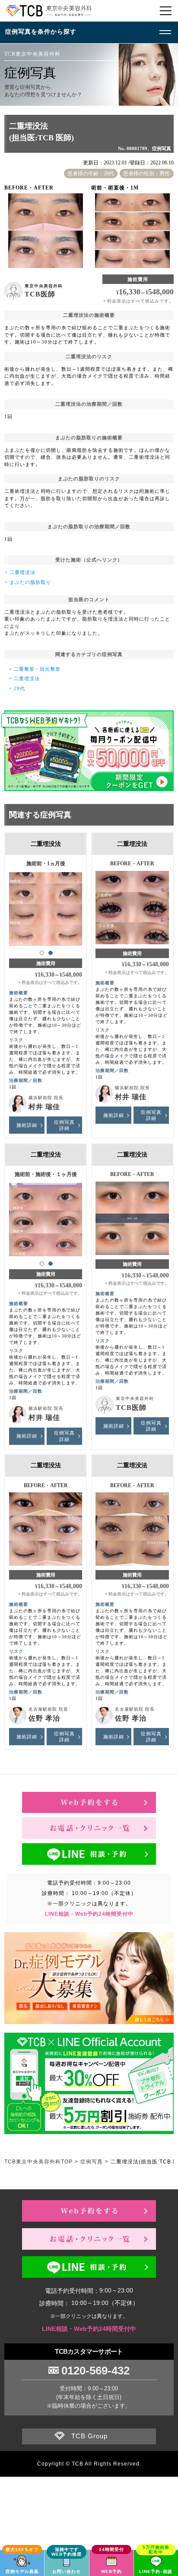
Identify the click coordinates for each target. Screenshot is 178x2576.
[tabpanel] (46, 905)
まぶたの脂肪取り (30, 582)
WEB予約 (111, 2571)
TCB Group (89, 2436)
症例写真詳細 (64, 1125)
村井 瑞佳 (44, 1107)
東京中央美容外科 (44, 286)
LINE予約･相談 (156, 2571)
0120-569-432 (95, 2371)
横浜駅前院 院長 (46, 1098)
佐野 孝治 (44, 1718)
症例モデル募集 (22, 2571)
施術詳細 (27, 1125)
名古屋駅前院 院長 (48, 1709)
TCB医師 (40, 294)
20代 (19, 688)
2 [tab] (51, 953)
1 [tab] (42, 953)
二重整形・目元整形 (37, 669)
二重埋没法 (22, 572)
